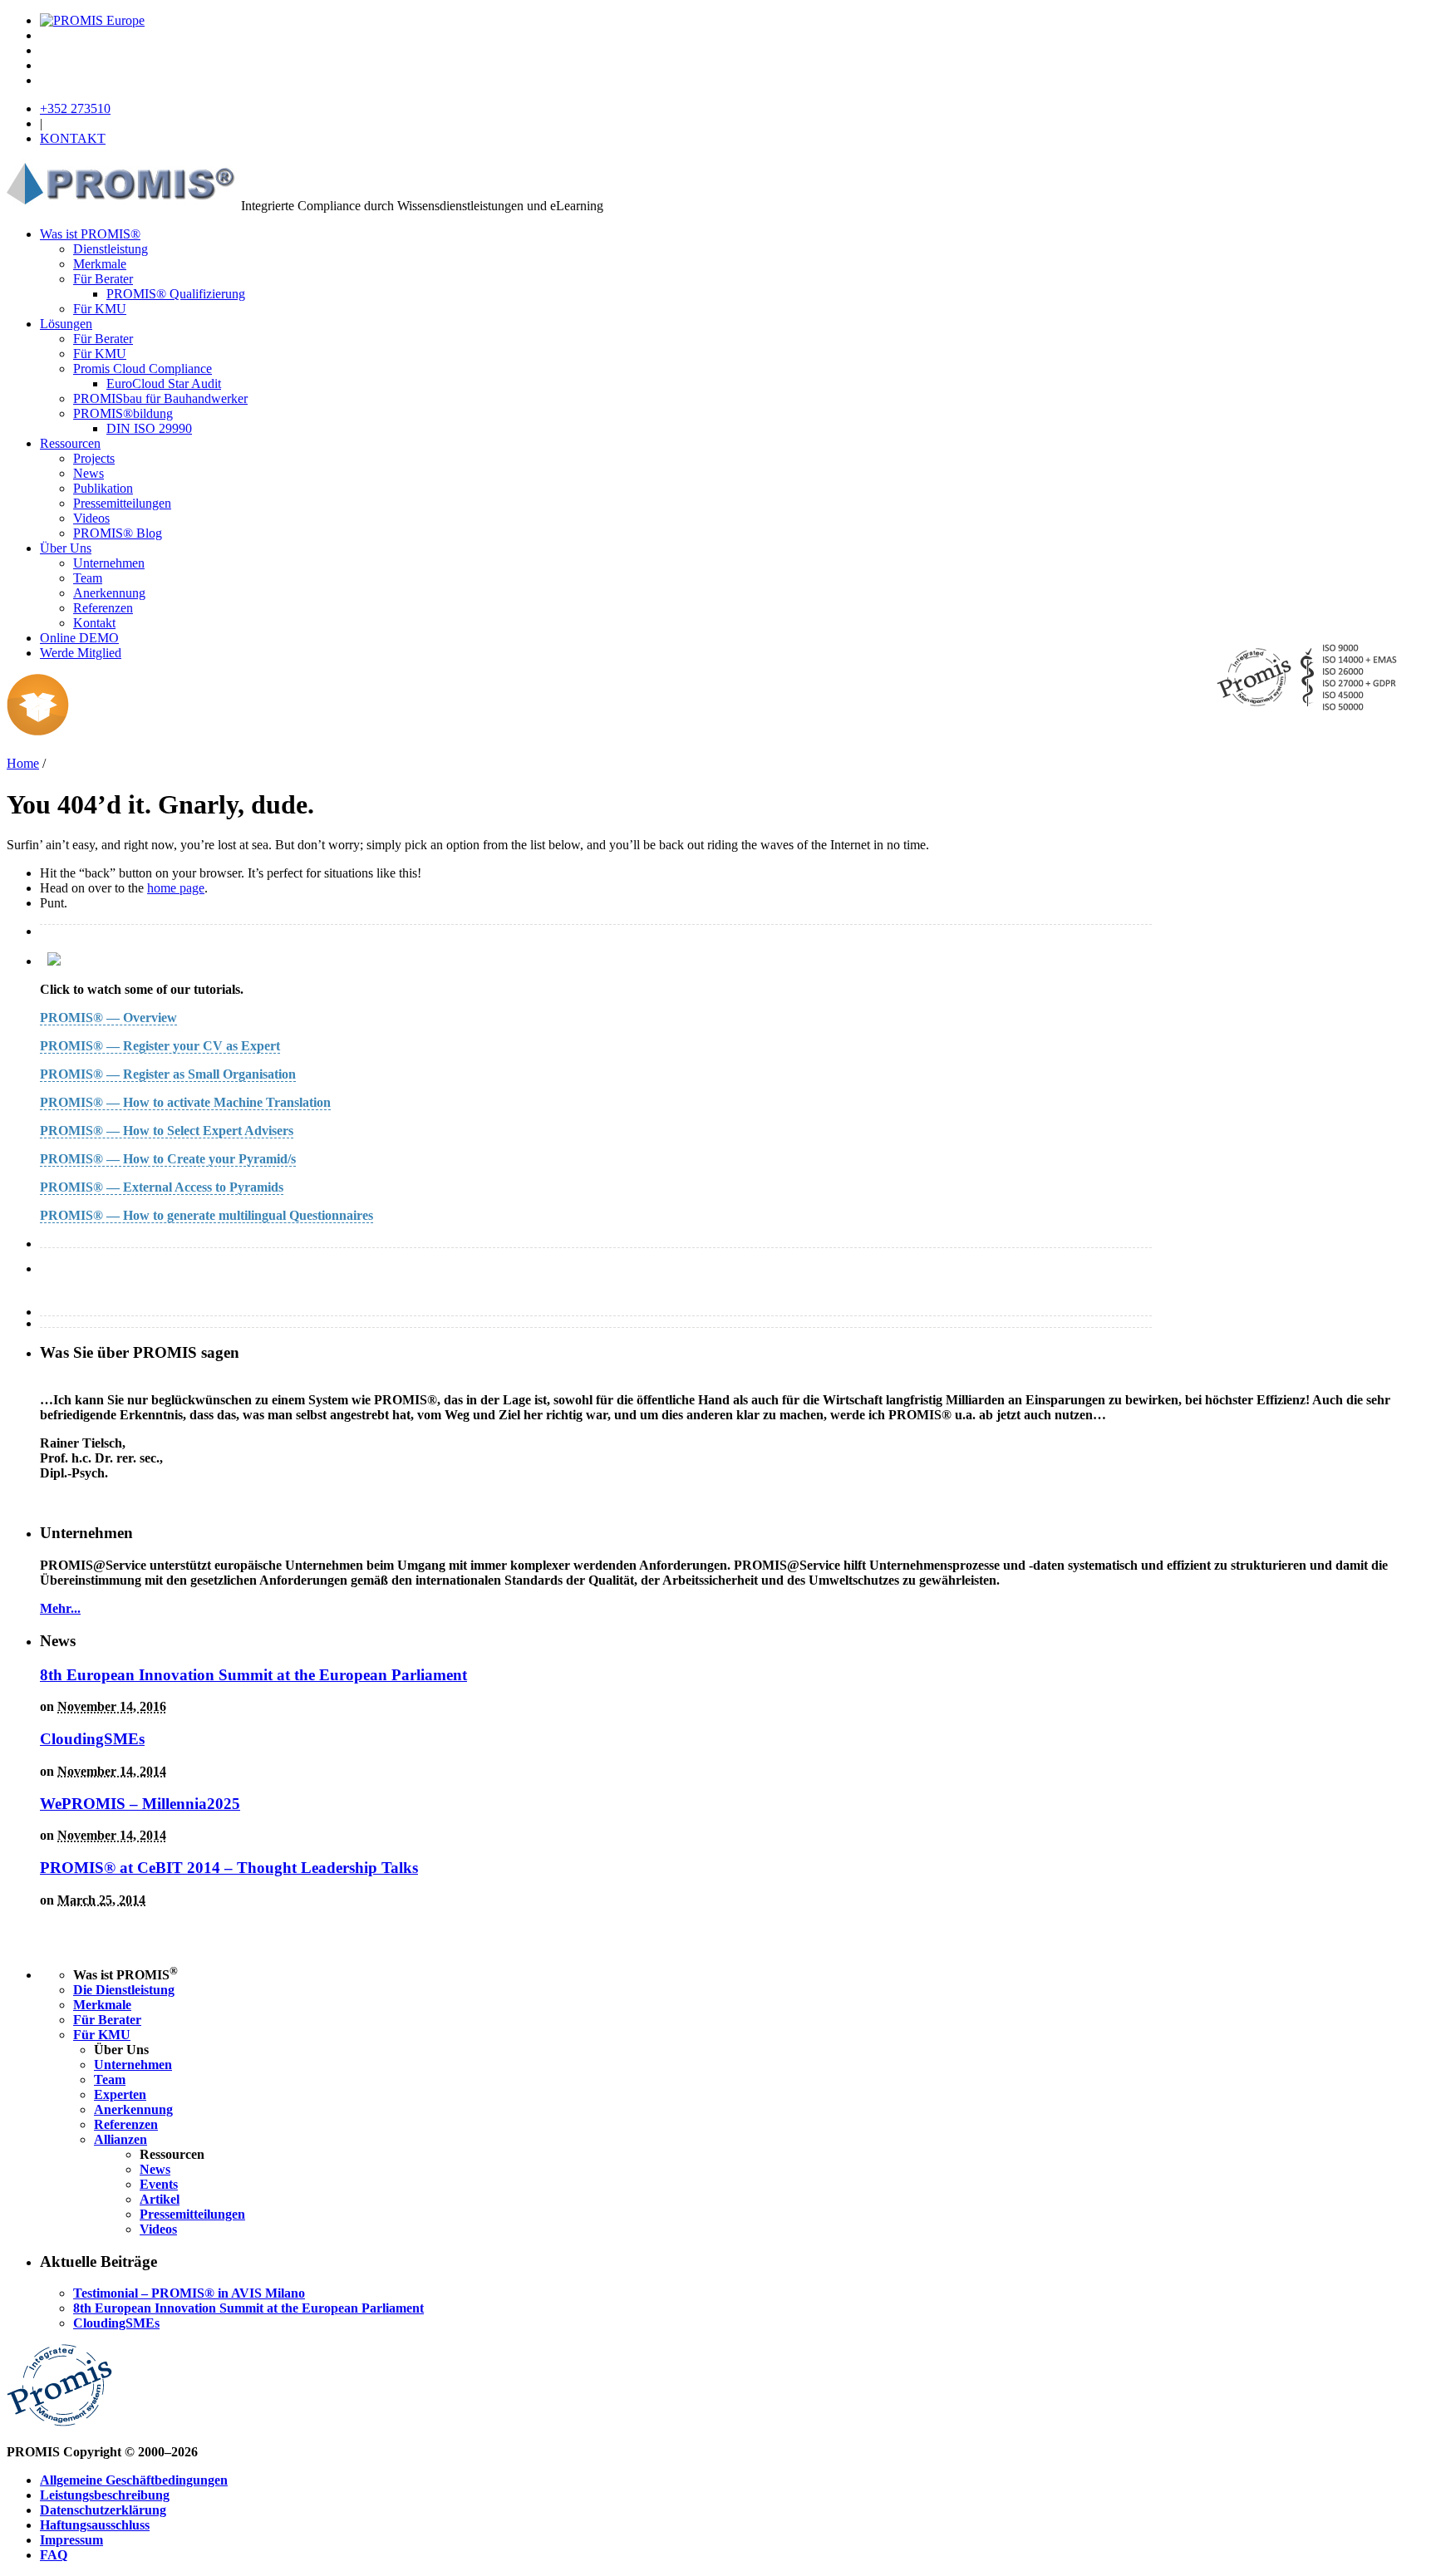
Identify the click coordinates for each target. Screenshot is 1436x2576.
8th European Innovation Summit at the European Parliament (253, 1675)
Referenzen (103, 608)
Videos (91, 518)
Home (23, 763)
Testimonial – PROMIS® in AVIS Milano (189, 2293)
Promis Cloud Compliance (143, 369)
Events (159, 2184)
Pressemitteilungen (122, 503)
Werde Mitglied (81, 653)
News (89, 473)
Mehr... (60, 1608)
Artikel (160, 2199)
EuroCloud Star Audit (164, 383)
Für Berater (103, 279)
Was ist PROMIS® (90, 234)
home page (176, 888)
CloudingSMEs (92, 1739)
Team (88, 578)
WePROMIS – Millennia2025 (140, 1804)
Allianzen (120, 2139)
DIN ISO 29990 (149, 428)
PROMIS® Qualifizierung (176, 294)
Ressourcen (70, 443)
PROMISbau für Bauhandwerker (160, 398)
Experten (120, 2094)
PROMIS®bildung (123, 413)
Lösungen (66, 324)
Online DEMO (79, 638)
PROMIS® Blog (118, 533)
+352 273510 (75, 108)
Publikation (103, 488)
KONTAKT (73, 138)
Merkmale (100, 264)
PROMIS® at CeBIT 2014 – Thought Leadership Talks (229, 1868)
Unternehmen (109, 563)
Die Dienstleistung (124, 1990)
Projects (94, 458)
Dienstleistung (111, 249)
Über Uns (66, 548)
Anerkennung (109, 593)
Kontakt (94, 623)
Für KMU (100, 309)
